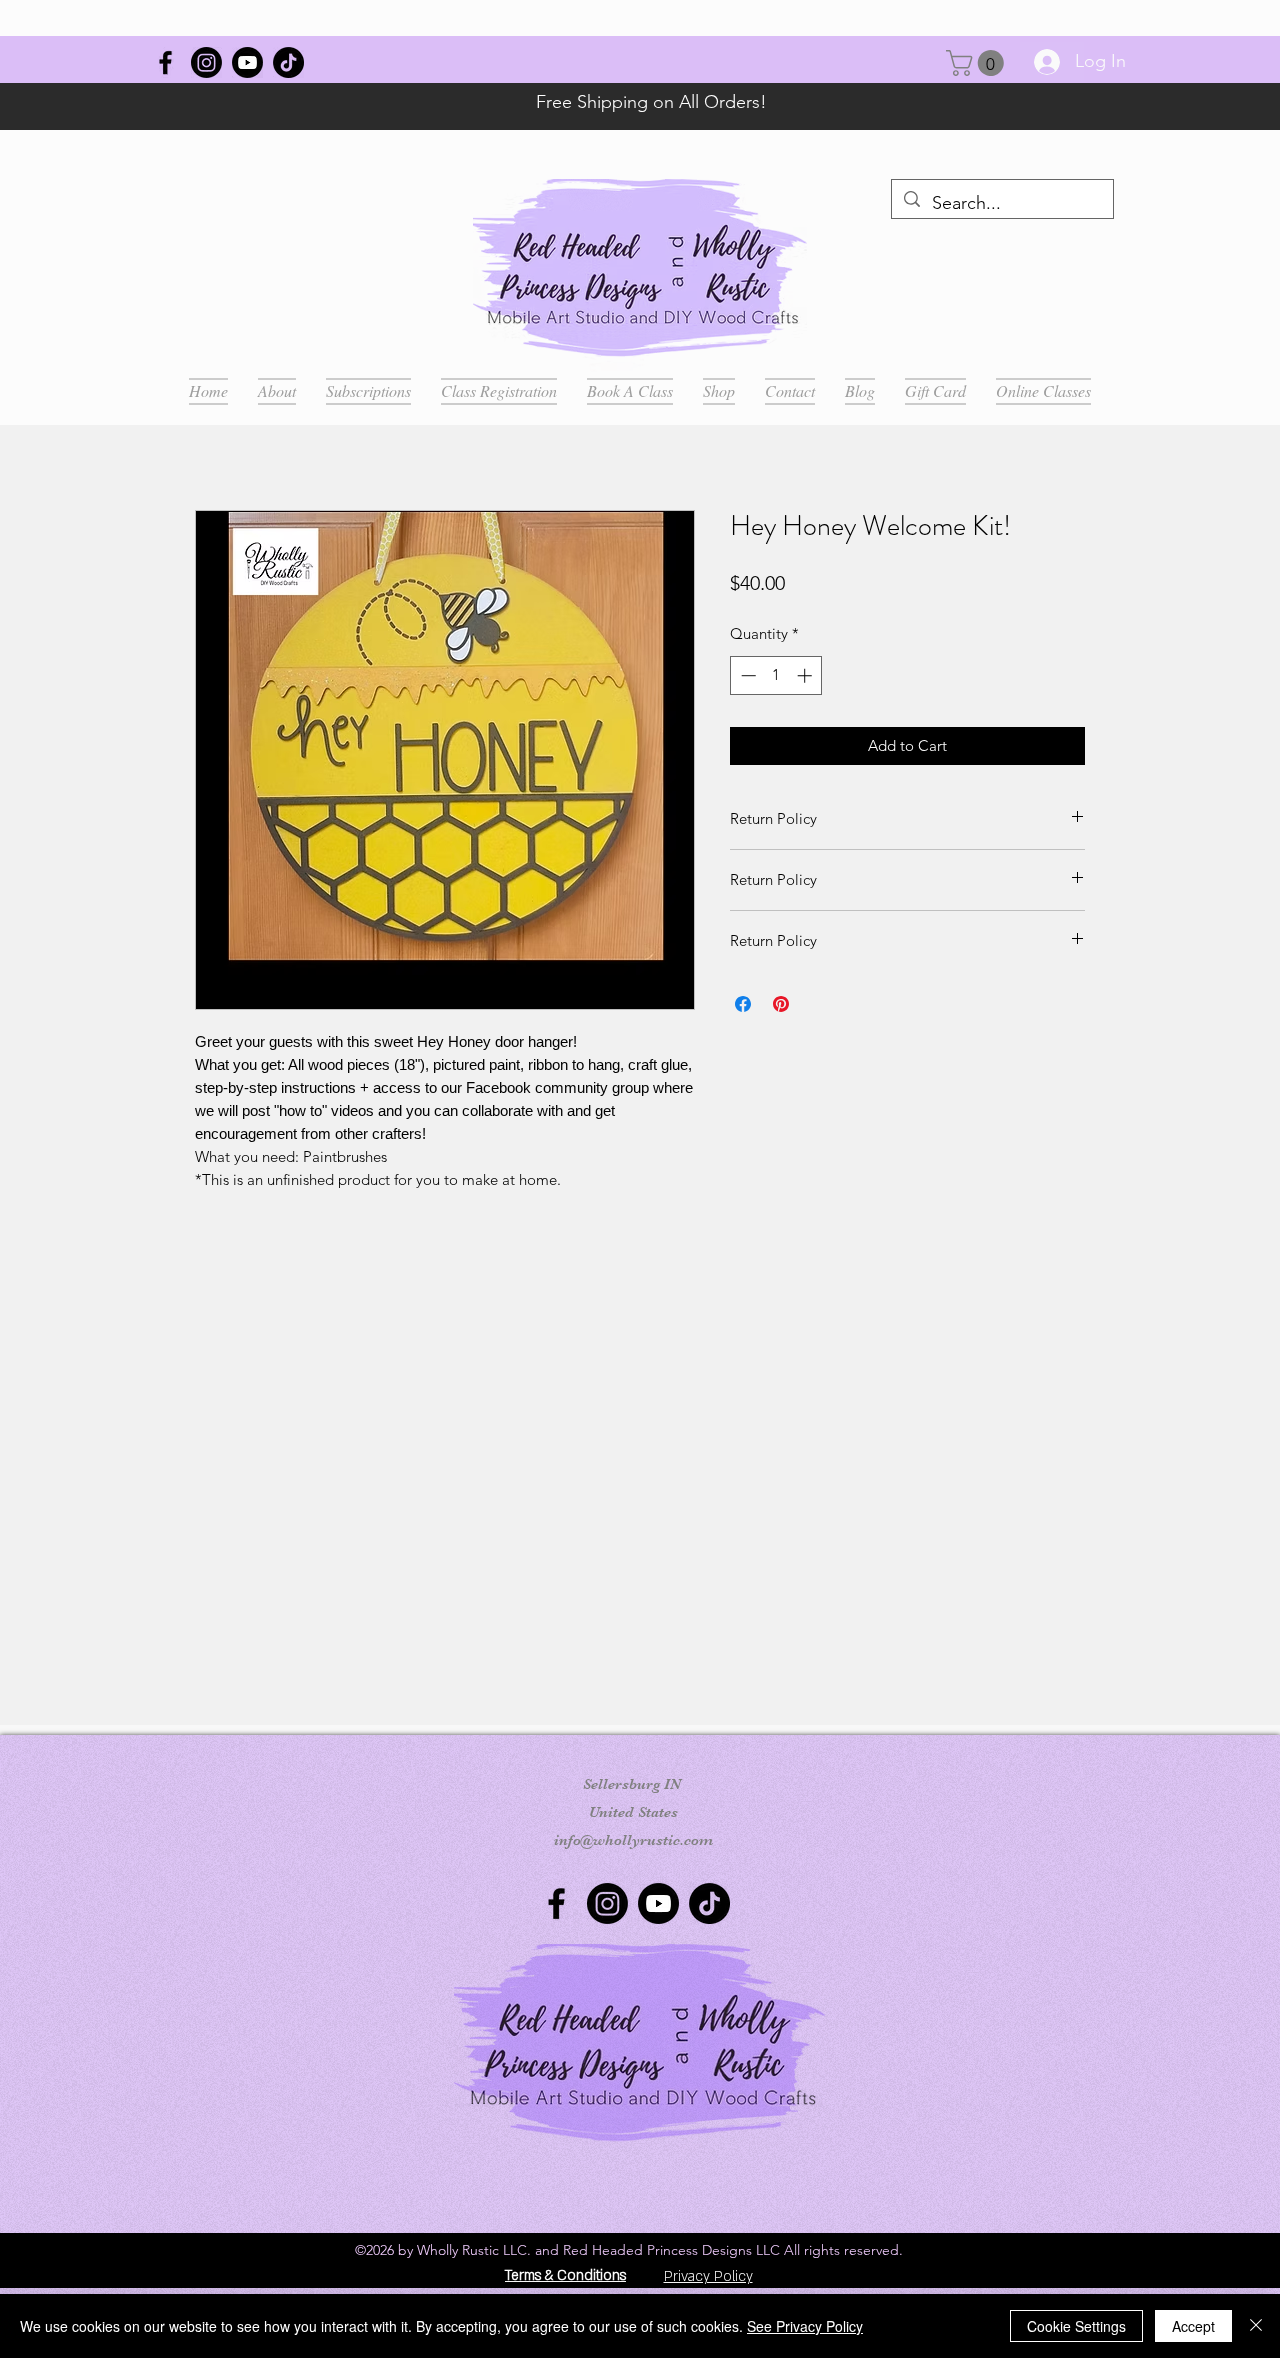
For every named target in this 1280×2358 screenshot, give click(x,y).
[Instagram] (206, 62)
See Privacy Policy (805, 2326)
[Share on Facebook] (743, 1004)
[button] (978, 63)
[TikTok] (288, 62)
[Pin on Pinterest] (781, 1004)
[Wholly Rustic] (165, 62)
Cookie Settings (1076, 2326)
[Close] (1256, 2326)
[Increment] (806, 675)
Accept (1193, 2326)
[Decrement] (746, 675)
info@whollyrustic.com (633, 1840)
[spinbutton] (776, 675)
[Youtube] (247, 62)
